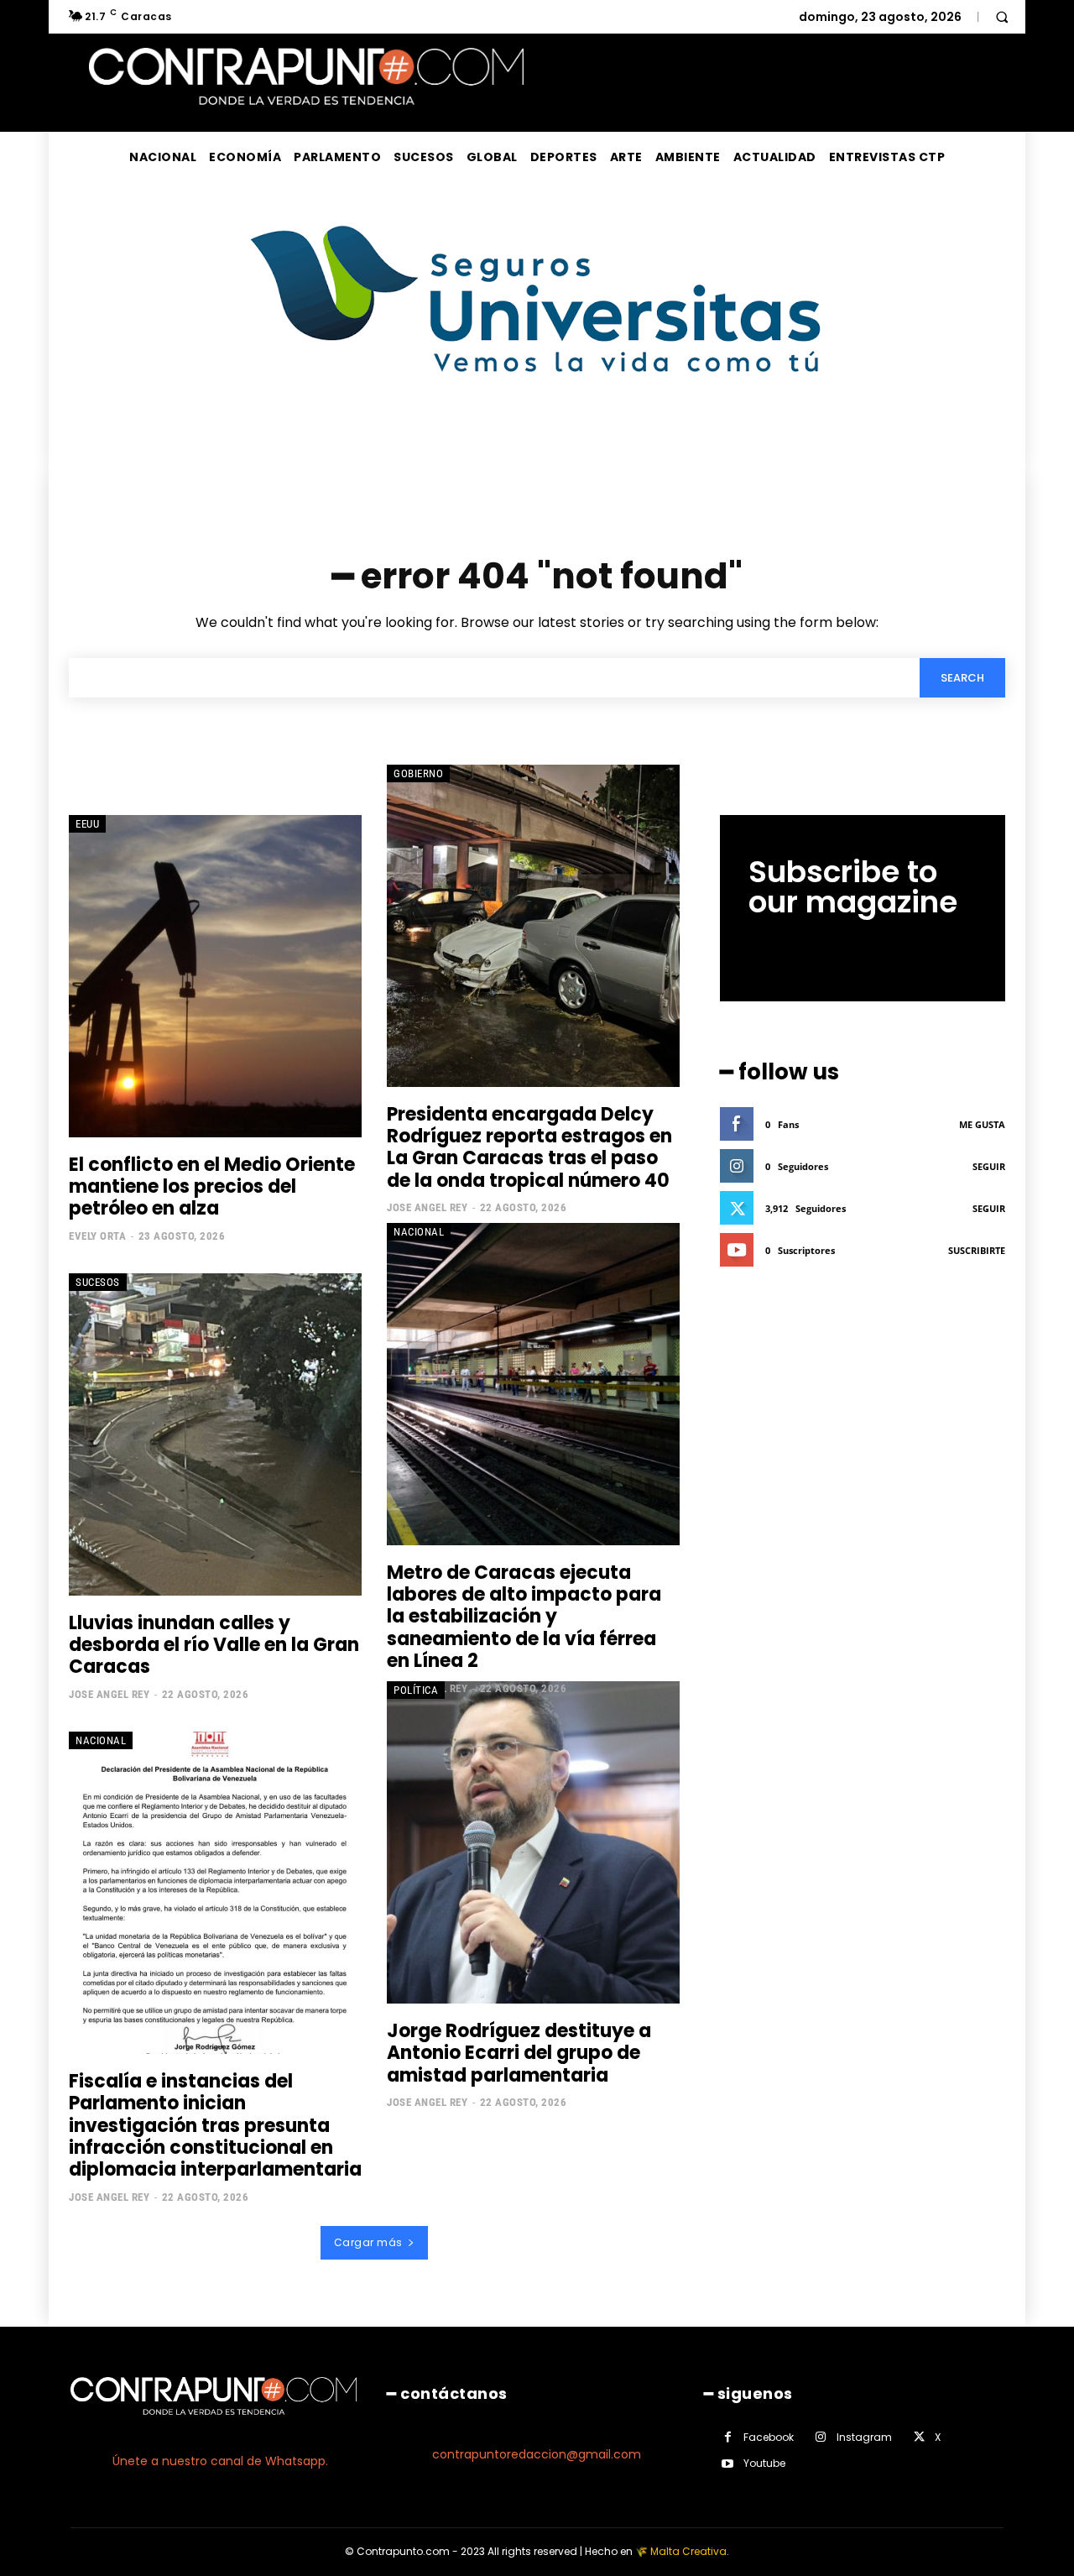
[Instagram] (821, 2437)
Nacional (419, 1232)
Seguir (989, 1166)
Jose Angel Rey (427, 1207)
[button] (1002, 17)
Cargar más (368, 2242)
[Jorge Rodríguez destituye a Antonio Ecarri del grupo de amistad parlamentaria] (533, 1842)
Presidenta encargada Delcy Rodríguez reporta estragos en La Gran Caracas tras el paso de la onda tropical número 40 (529, 1147)
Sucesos (98, 1282)
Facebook (769, 2437)
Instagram (864, 2437)
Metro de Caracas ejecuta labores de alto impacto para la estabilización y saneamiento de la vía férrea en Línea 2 (524, 1617)
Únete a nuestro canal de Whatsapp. (220, 2461)
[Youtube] (728, 2464)
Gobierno (418, 773)
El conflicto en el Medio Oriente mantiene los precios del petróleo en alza (212, 1187)
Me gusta (982, 1124)
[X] (919, 2437)
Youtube (764, 2463)
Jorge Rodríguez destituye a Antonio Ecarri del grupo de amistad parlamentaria (519, 2053)
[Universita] (537, 435)
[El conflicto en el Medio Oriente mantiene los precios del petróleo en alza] (215, 976)
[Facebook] (728, 2437)
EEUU (87, 824)
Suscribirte (977, 1250)
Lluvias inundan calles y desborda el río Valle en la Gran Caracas (214, 1645)
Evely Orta (97, 1236)
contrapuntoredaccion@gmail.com (537, 2454)
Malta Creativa (688, 2551)
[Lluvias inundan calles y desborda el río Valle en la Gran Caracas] (215, 1434)
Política (416, 1690)
